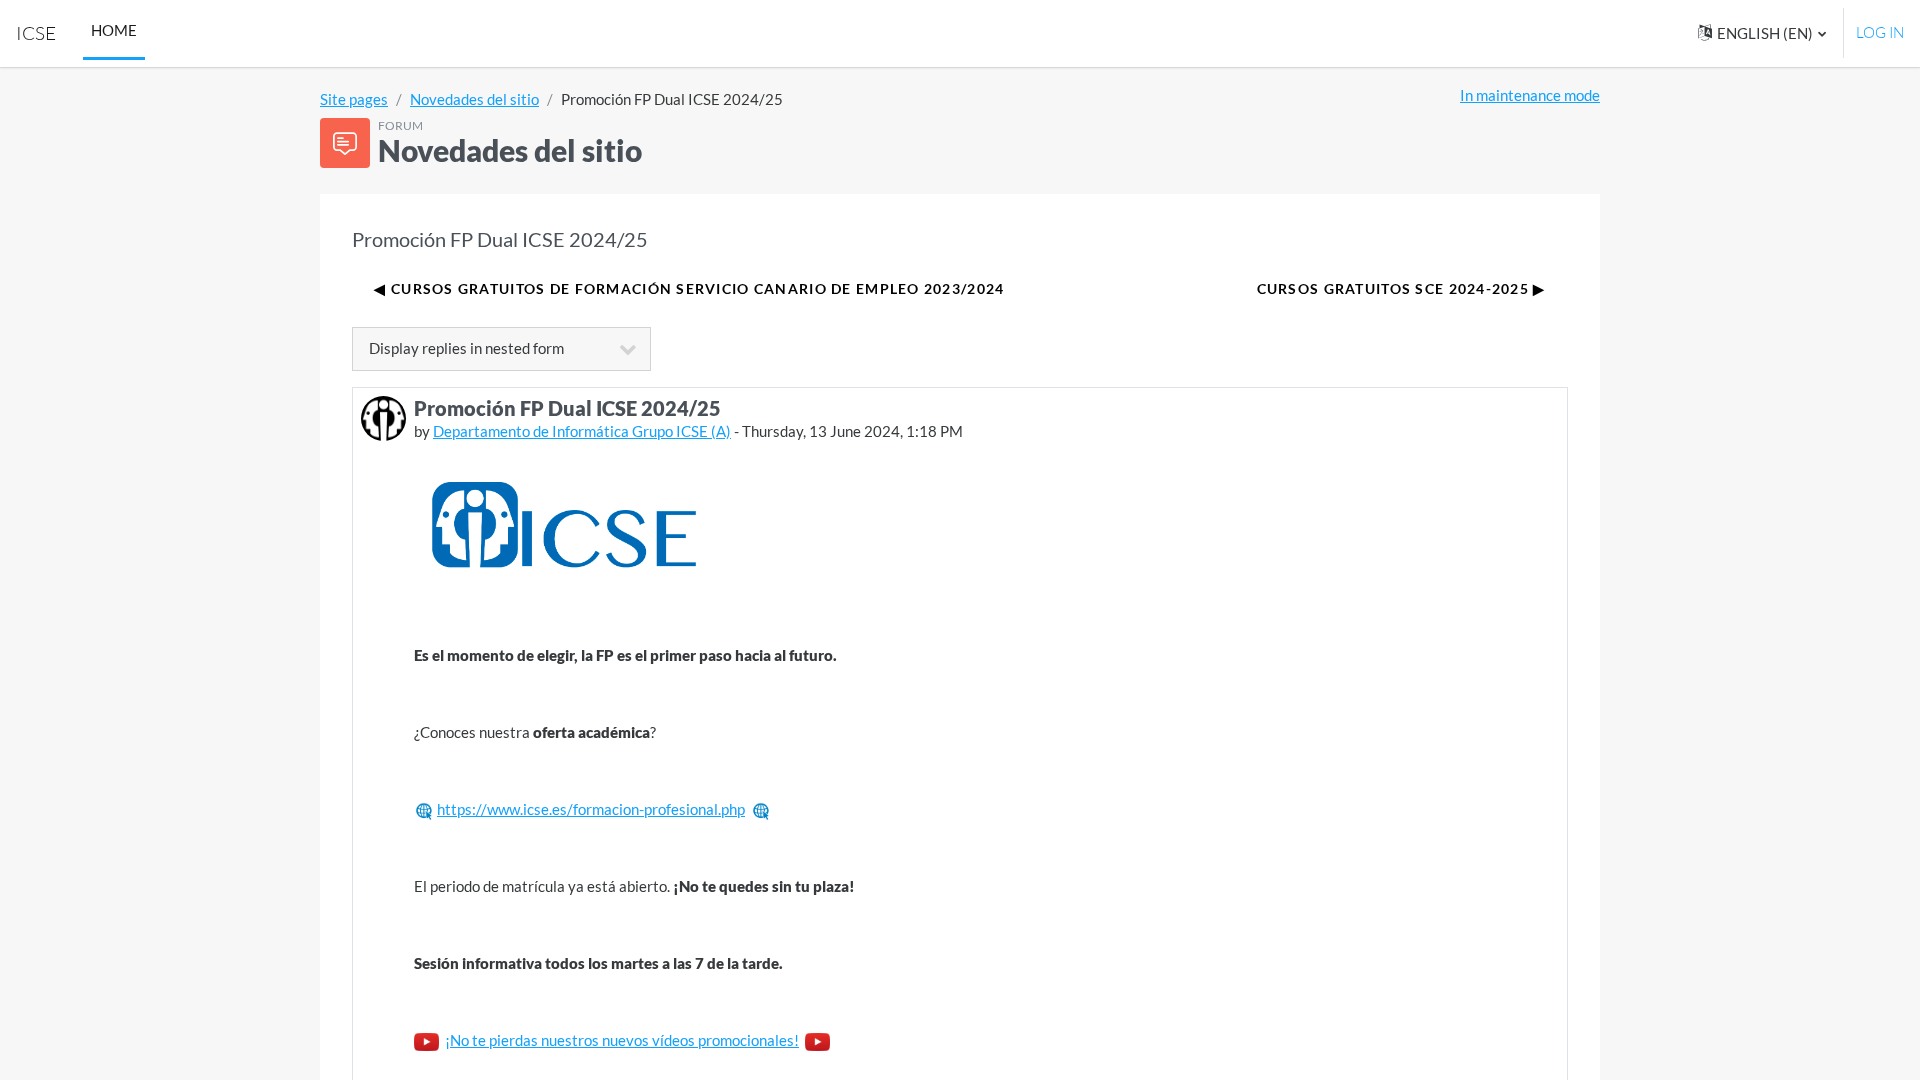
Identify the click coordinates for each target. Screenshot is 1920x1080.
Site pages (354, 99)
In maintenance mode (1530, 95)
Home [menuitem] (114, 30)
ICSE (36, 33)
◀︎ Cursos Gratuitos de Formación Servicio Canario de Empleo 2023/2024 (689, 288)
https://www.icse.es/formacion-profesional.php (591, 809)
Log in (1880, 32)
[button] (1761, 33)
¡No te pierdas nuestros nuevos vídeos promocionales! (622, 1040)
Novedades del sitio (474, 99)
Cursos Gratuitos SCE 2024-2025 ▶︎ (1401, 288)
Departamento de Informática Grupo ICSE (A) (582, 431)
